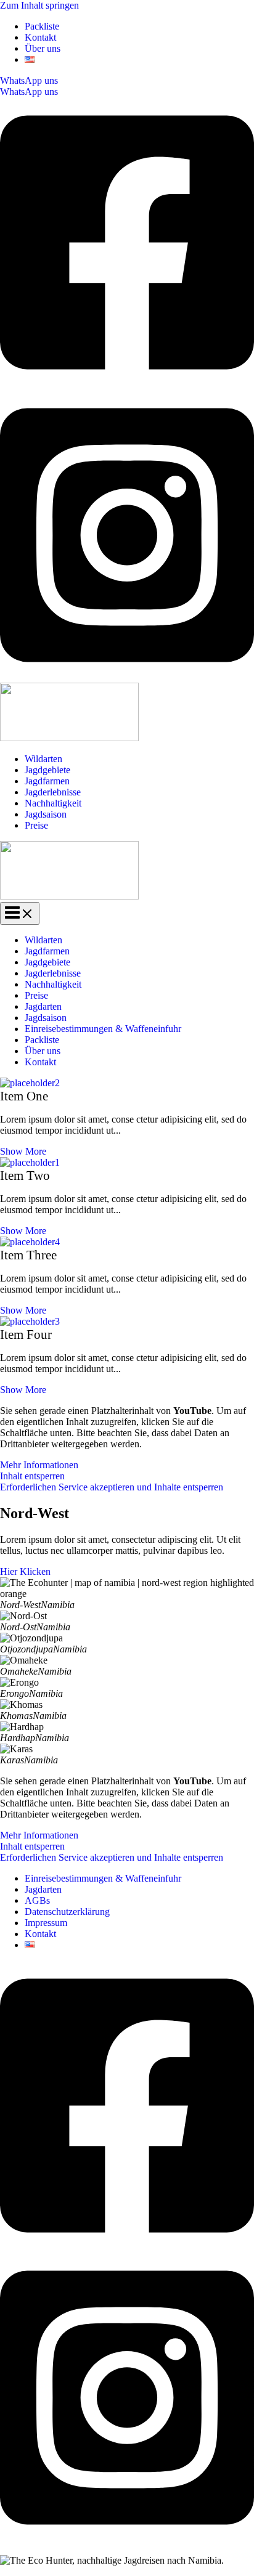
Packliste (42, 26)
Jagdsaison (46, 814)
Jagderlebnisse (53, 792)
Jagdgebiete (47, 770)
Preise (36, 825)
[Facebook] (127, 384)
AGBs (37, 1900)
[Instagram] (127, 677)
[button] (127, 81)
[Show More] (127, 1083)
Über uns (43, 48)
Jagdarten (43, 1006)
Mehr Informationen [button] (39, 1465)
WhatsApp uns (29, 91)
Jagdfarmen (47, 781)
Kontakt (40, 37)
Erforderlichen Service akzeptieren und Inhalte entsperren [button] (112, 1487)
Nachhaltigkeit (53, 803)
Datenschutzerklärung (67, 1912)
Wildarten (43, 759)
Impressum (46, 1923)
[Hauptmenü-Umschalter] (20, 913)
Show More (23, 1151)
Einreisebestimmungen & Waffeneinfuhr (103, 1029)
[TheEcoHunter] (69, 738)
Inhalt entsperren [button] (32, 1476)
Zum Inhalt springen (39, 5)
